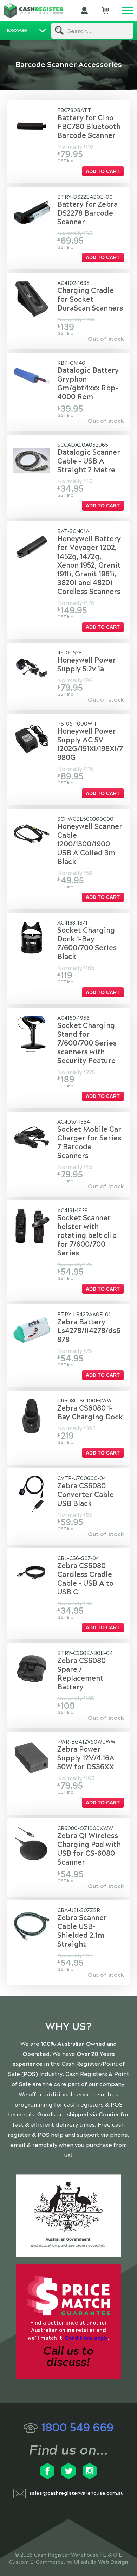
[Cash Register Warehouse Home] (33, 11)
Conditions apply (86, 2338)
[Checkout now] (105, 11)
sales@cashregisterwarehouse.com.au (76, 2493)
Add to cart (103, 171)
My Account (84, 11)
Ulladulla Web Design (101, 2562)
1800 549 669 (77, 2428)
